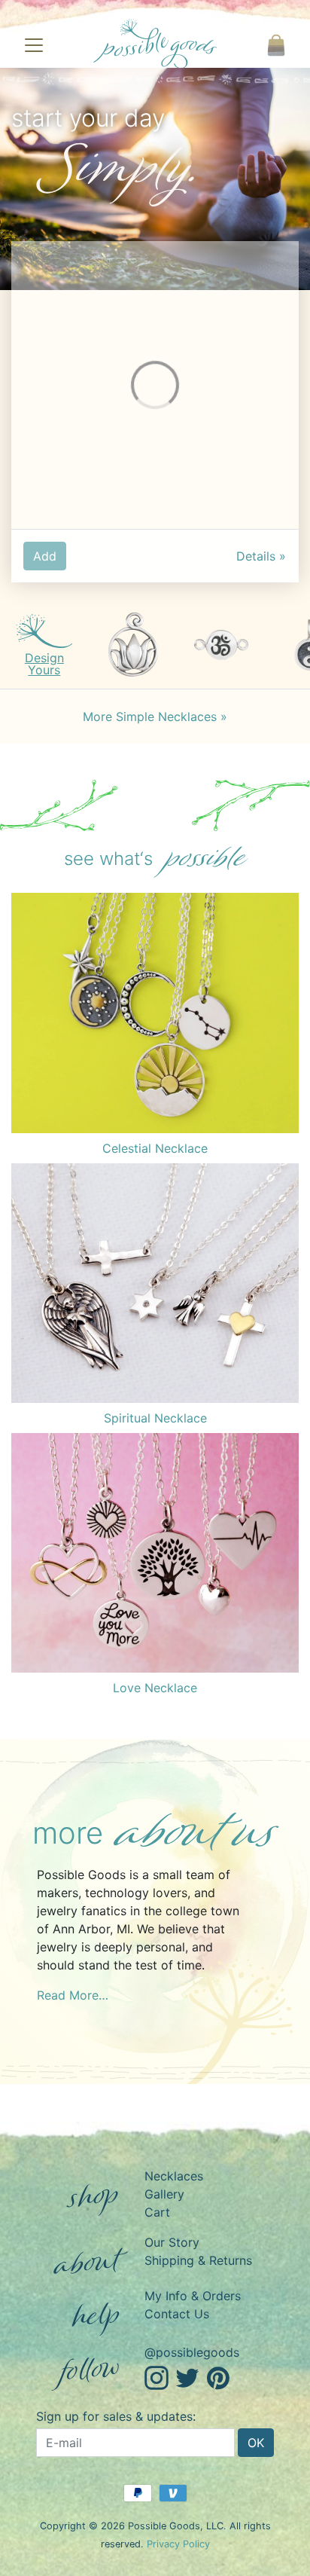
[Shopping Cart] (276, 45)
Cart (157, 2212)
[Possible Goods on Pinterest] (218, 2376)
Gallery (164, 2194)
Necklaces (174, 2176)
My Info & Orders (193, 2296)
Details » (261, 556)
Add (45, 556)
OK (256, 2443)
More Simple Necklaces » (155, 717)
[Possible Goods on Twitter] (187, 2376)
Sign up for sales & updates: (116, 2416)
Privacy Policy (178, 2544)
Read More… (73, 1995)
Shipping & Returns (198, 2260)
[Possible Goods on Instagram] (157, 2376)
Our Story (172, 2242)
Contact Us (177, 2314)
